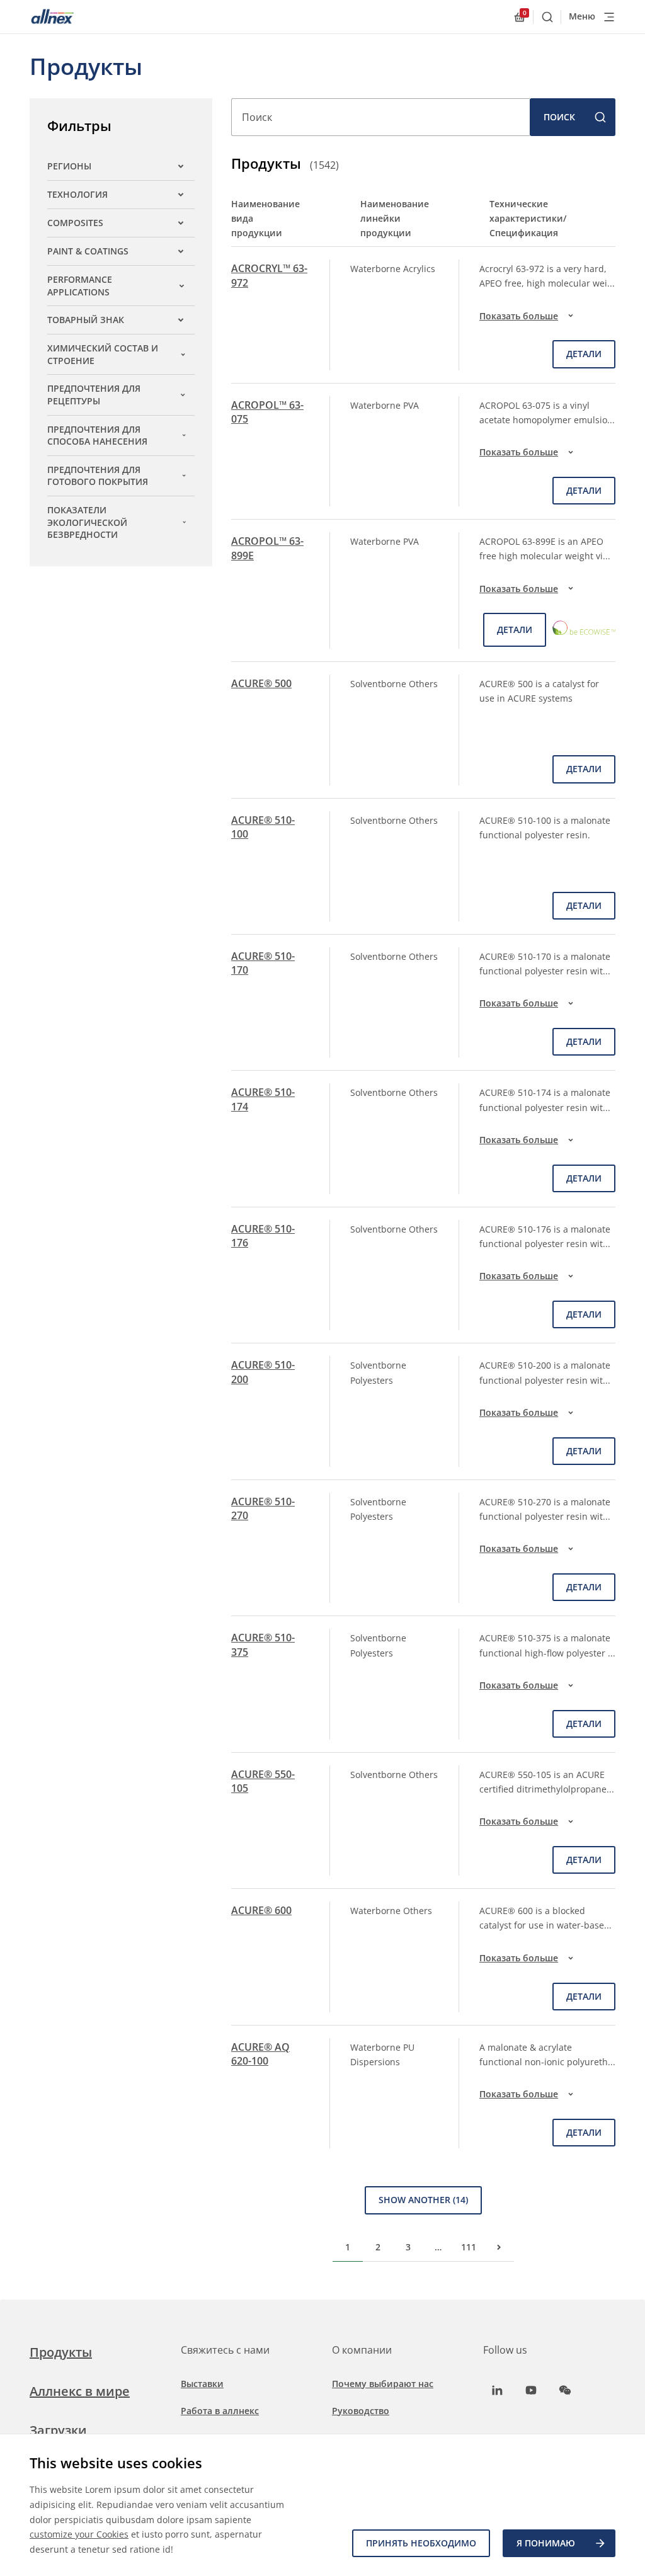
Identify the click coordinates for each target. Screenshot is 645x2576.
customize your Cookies (79, 2534)
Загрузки (58, 2430)
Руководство (361, 2411)
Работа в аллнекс (220, 2411)
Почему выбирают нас (383, 2384)
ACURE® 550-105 (263, 1781)
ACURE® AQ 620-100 (260, 2054)
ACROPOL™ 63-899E (267, 548)
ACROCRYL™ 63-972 (269, 275)
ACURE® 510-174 (263, 1099)
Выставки (202, 2384)
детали (584, 354)
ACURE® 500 (261, 683)
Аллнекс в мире (80, 2391)
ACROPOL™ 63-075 (267, 412)
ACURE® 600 (261, 1910)
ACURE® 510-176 (263, 1236)
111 (469, 2247)
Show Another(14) (423, 2200)
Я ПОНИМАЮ (546, 2543)
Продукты (61, 2352)
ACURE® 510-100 (263, 827)
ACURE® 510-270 (263, 1508)
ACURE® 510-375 (263, 1644)
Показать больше (519, 316)
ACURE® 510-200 (263, 1372)
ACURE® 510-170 (263, 963)
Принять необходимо (421, 2543)
